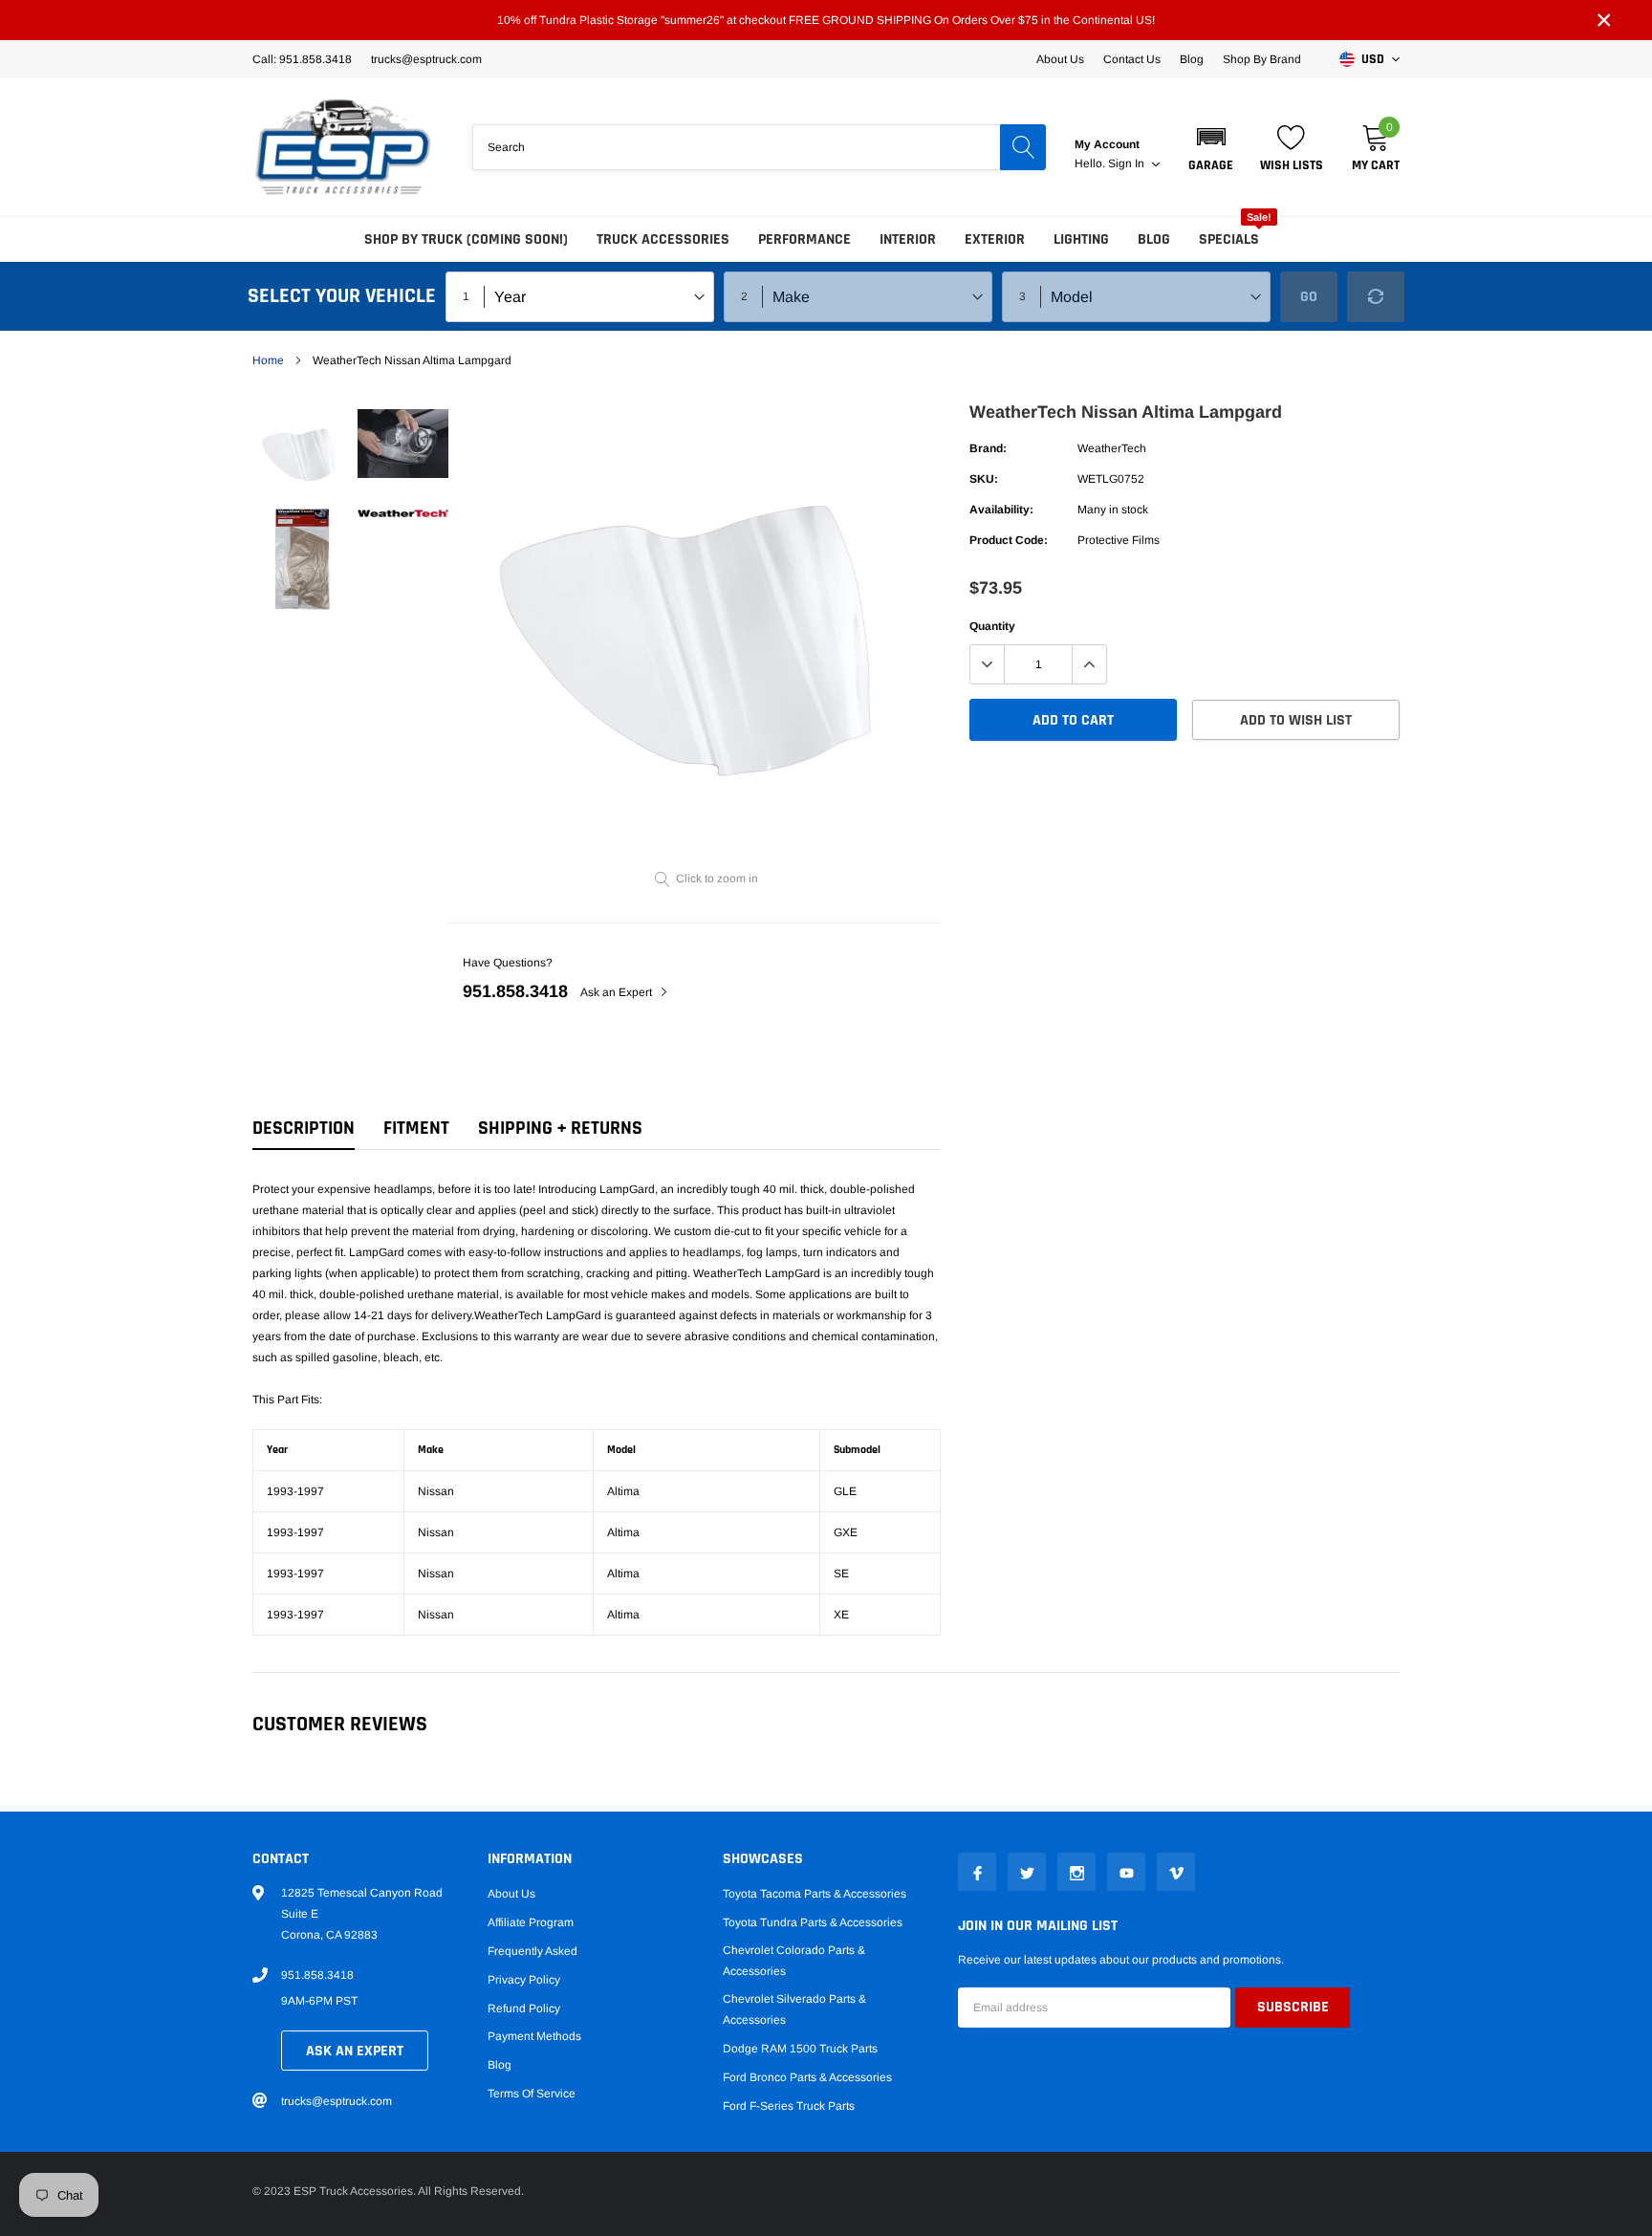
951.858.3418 (515, 991)
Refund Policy (524, 2008)
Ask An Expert (355, 2051)
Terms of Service (532, 2094)
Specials (1229, 239)
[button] (1211, 147)
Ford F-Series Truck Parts (789, 2106)
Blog (1192, 59)
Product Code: (1009, 540)
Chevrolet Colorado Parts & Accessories (794, 1961)
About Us (1060, 59)
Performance (804, 239)
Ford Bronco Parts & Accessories (807, 2077)
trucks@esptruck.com (337, 2101)
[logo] (343, 147)
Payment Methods (534, 2036)
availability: (1001, 510)
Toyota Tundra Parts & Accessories (813, 1922)
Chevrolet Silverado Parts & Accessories (794, 2009)
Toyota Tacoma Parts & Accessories (815, 1894)
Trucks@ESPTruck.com (426, 59)
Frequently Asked (533, 1951)
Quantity (992, 626)
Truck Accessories (663, 239)
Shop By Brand (1262, 59)
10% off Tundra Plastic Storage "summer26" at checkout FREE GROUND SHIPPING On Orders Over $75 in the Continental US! (826, 20)
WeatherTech (1112, 448)
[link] (303, 451)
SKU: (984, 479)
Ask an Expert (618, 992)
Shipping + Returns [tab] (560, 1129)
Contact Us (1132, 59)
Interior (908, 239)
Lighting (1081, 239)
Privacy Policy (524, 1980)
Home (268, 360)
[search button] (1023, 147)
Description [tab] (304, 1129)
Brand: (988, 448)
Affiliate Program (531, 1922)
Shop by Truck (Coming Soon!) (466, 239)
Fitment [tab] (416, 1129)
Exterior (995, 239)
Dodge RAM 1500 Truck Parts (800, 2049)
